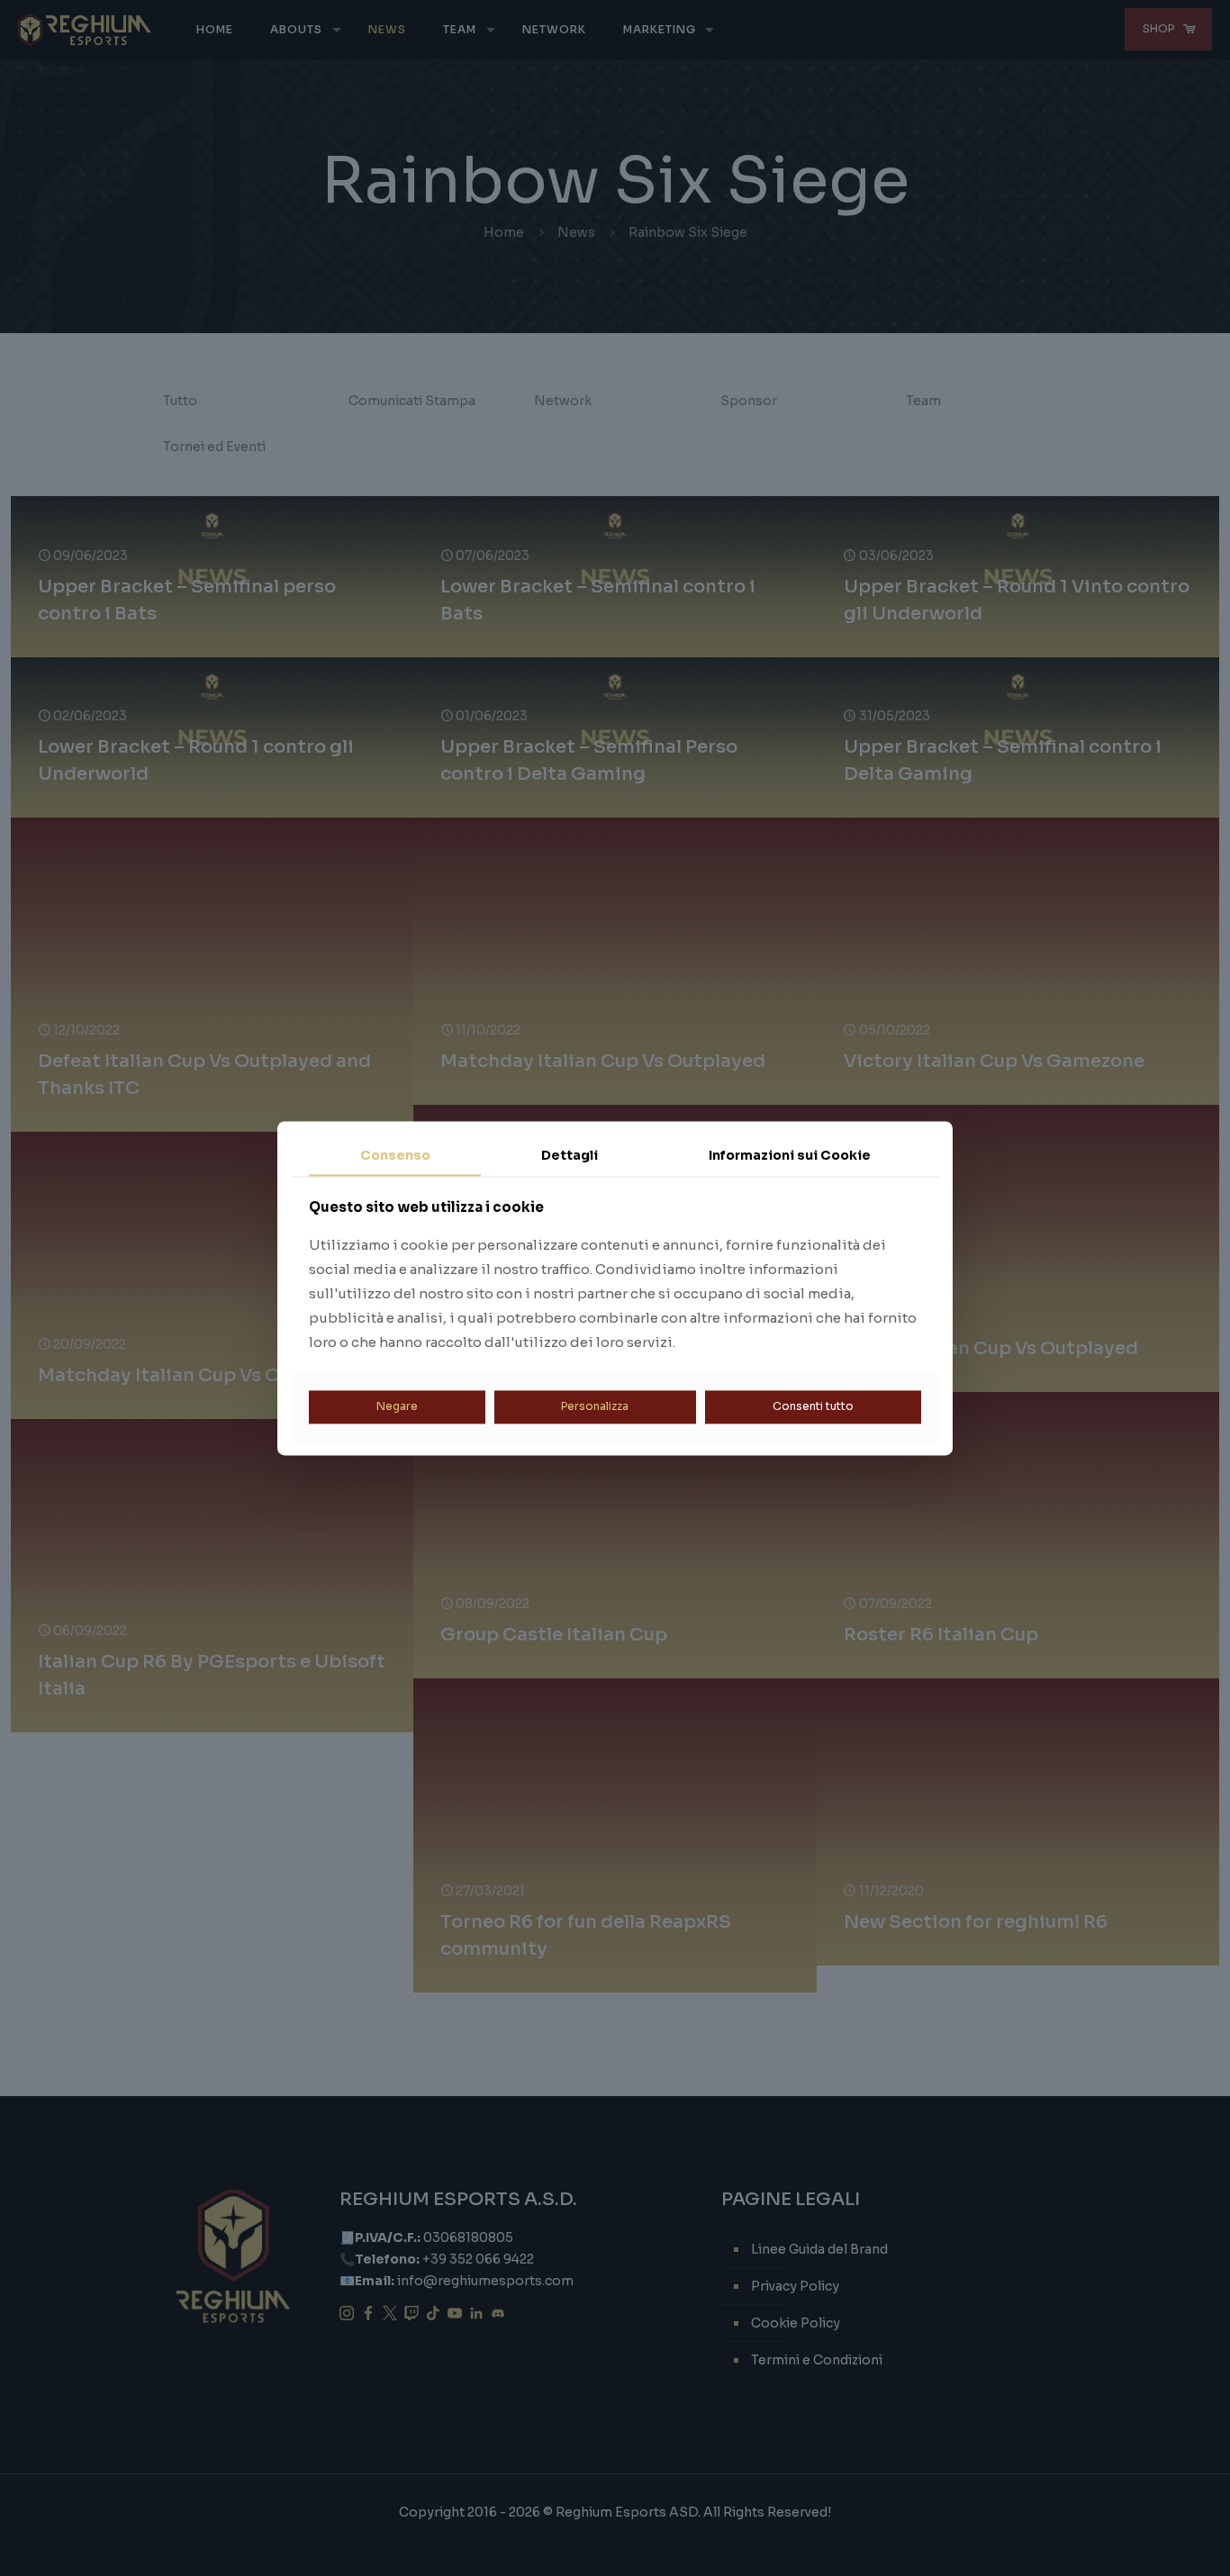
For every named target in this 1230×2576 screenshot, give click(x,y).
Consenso (395, 1155)
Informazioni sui (790, 1155)
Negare (397, 1407)
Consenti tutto (813, 1407)
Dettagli (570, 1155)
